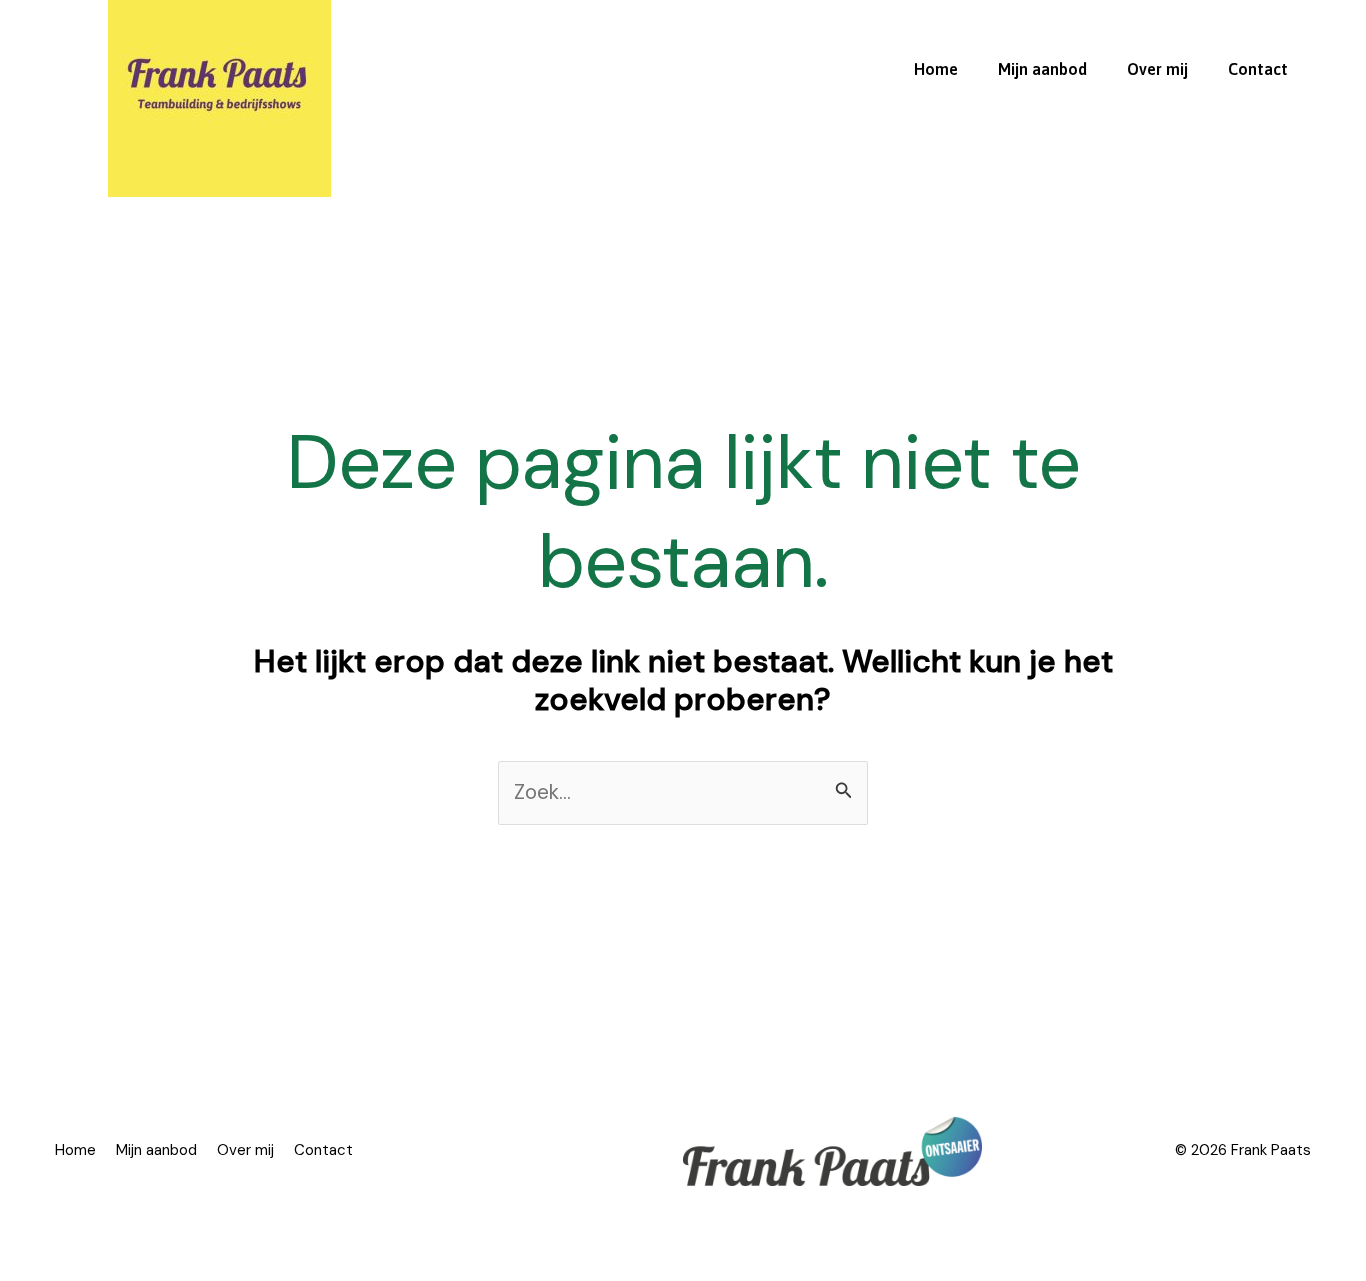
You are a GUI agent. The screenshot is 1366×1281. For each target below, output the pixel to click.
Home (936, 69)
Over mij (1157, 69)
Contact (1258, 69)
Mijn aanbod (1042, 69)
